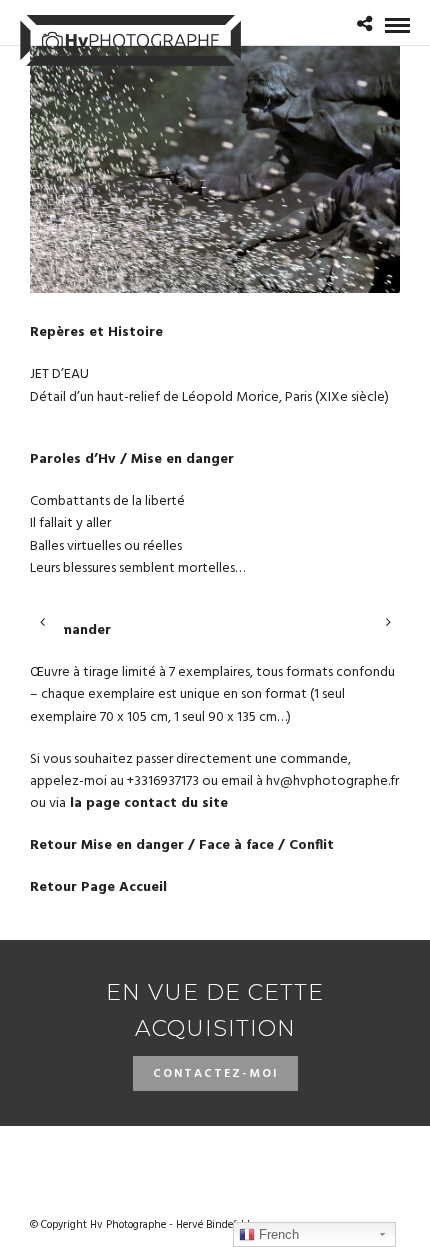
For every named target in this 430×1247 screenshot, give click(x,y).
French (277, 1234)
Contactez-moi (215, 1074)
